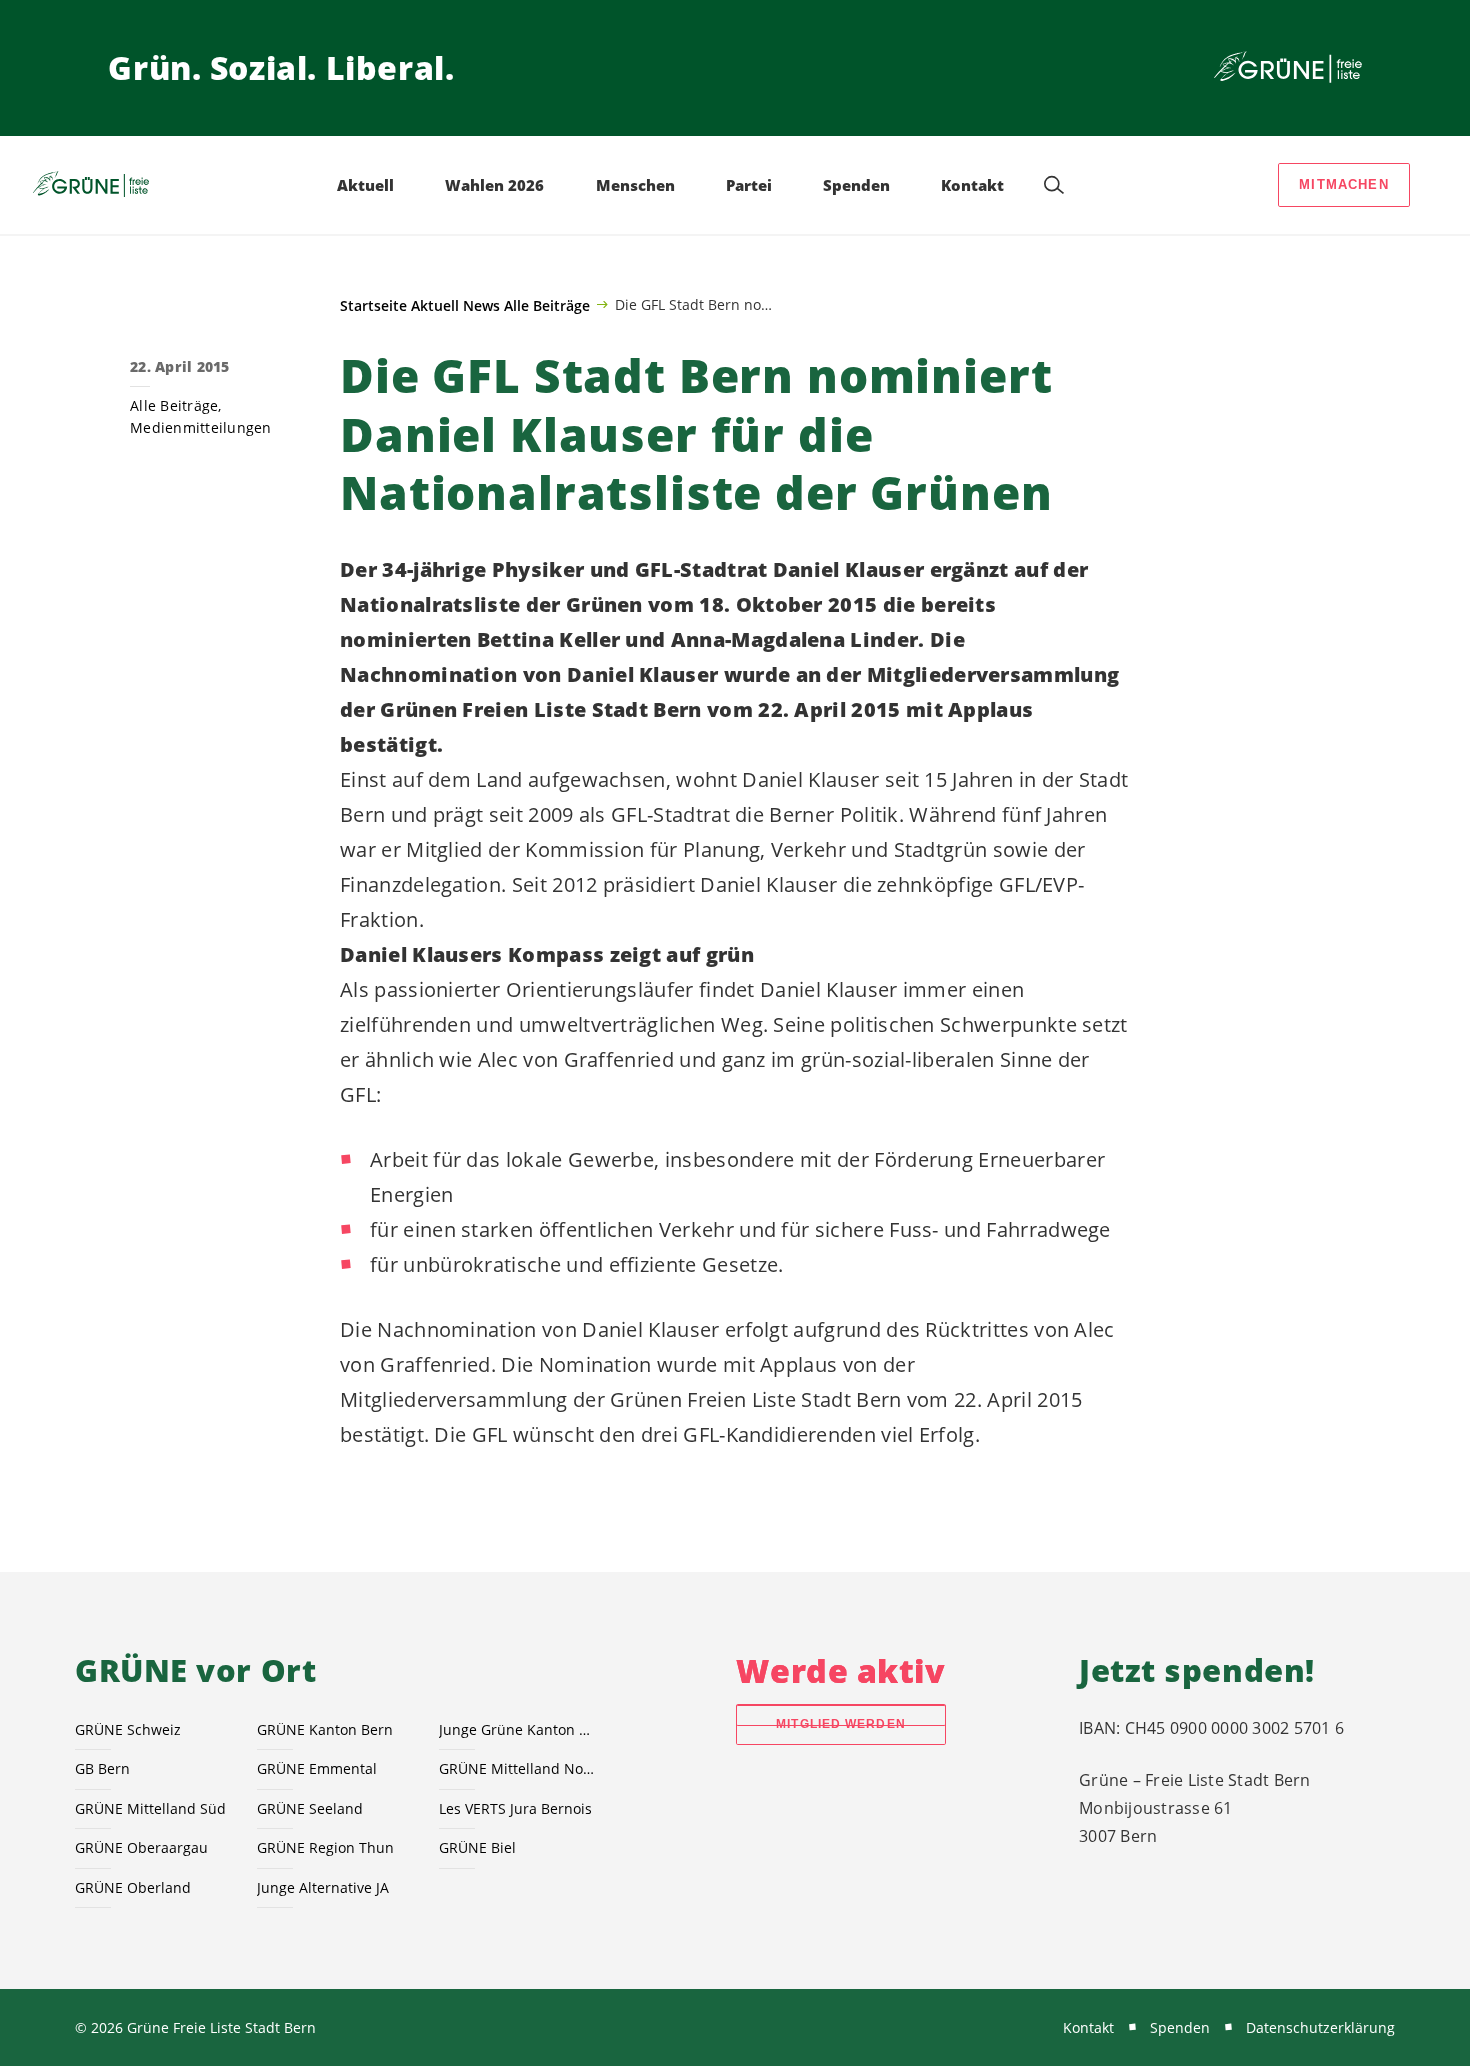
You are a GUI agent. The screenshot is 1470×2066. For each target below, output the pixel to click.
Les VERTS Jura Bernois (515, 1808)
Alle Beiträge (547, 305)
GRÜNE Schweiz (128, 1729)
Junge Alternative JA (323, 1887)
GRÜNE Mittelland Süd (150, 1808)
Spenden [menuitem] (856, 185)
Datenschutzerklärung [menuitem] (1320, 2027)
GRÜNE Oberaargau (141, 1847)
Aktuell (435, 305)
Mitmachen (1344, 184)
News (481, 305)
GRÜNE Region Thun (325, 1847)
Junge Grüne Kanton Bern (518, 1729)
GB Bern (102, 1768)
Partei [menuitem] (749, 185)
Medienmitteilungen (201, 427)
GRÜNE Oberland (133, 1887)
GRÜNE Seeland (310, 1808)
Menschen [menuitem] (635, 185)
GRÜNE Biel (477, 1847)
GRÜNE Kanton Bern (325, 1729)
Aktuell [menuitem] (365, 185)
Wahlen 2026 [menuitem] (494, 185)
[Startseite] (1288, 68)
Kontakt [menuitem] (972, 185)
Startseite (373, 305)
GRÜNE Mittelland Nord (518, 1768)
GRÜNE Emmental (317, 1768)
